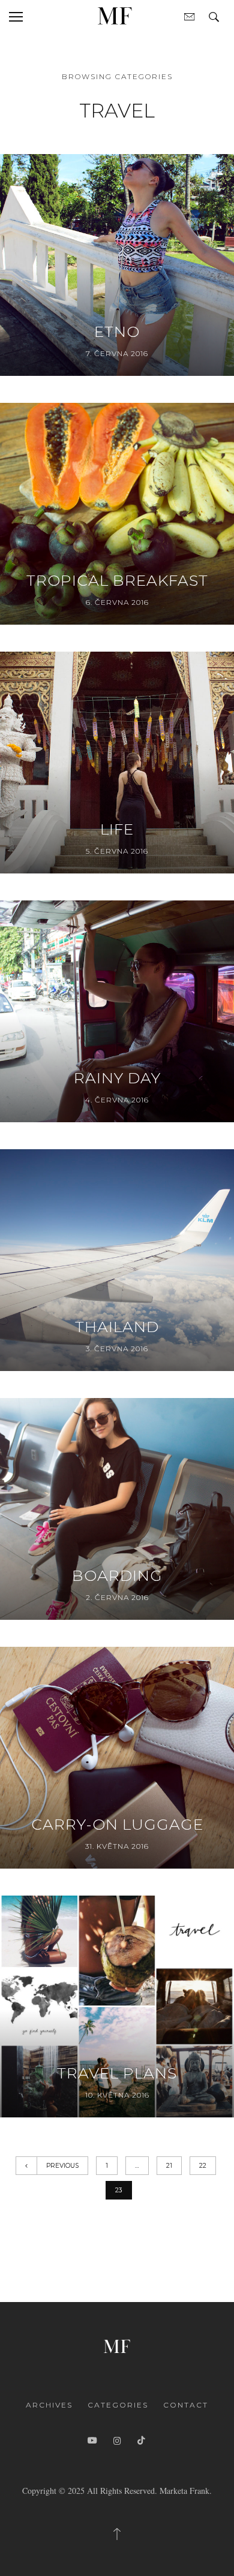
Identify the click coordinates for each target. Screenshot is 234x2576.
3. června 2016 (117, 1349)
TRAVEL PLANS (117, 2073)
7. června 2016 (117, 353)
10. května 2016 (117, 2095)
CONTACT (186, 2405)
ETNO (117, 332)
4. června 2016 (117, 1100)
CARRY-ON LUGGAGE (117, 1824)
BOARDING (117, 1575)
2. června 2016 (117, 1597)
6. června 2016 (117, 602)
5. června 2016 (117, 851)
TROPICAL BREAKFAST (117, 580)
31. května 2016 (117, 1846)
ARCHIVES (49, 2405)
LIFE (117, 829)
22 (203, 2166)
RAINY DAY (117, 1078)
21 (169, 2166)
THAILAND (117, 1327)
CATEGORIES (118, 2405)
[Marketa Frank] (117, 2344)
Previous (62, 2166)
